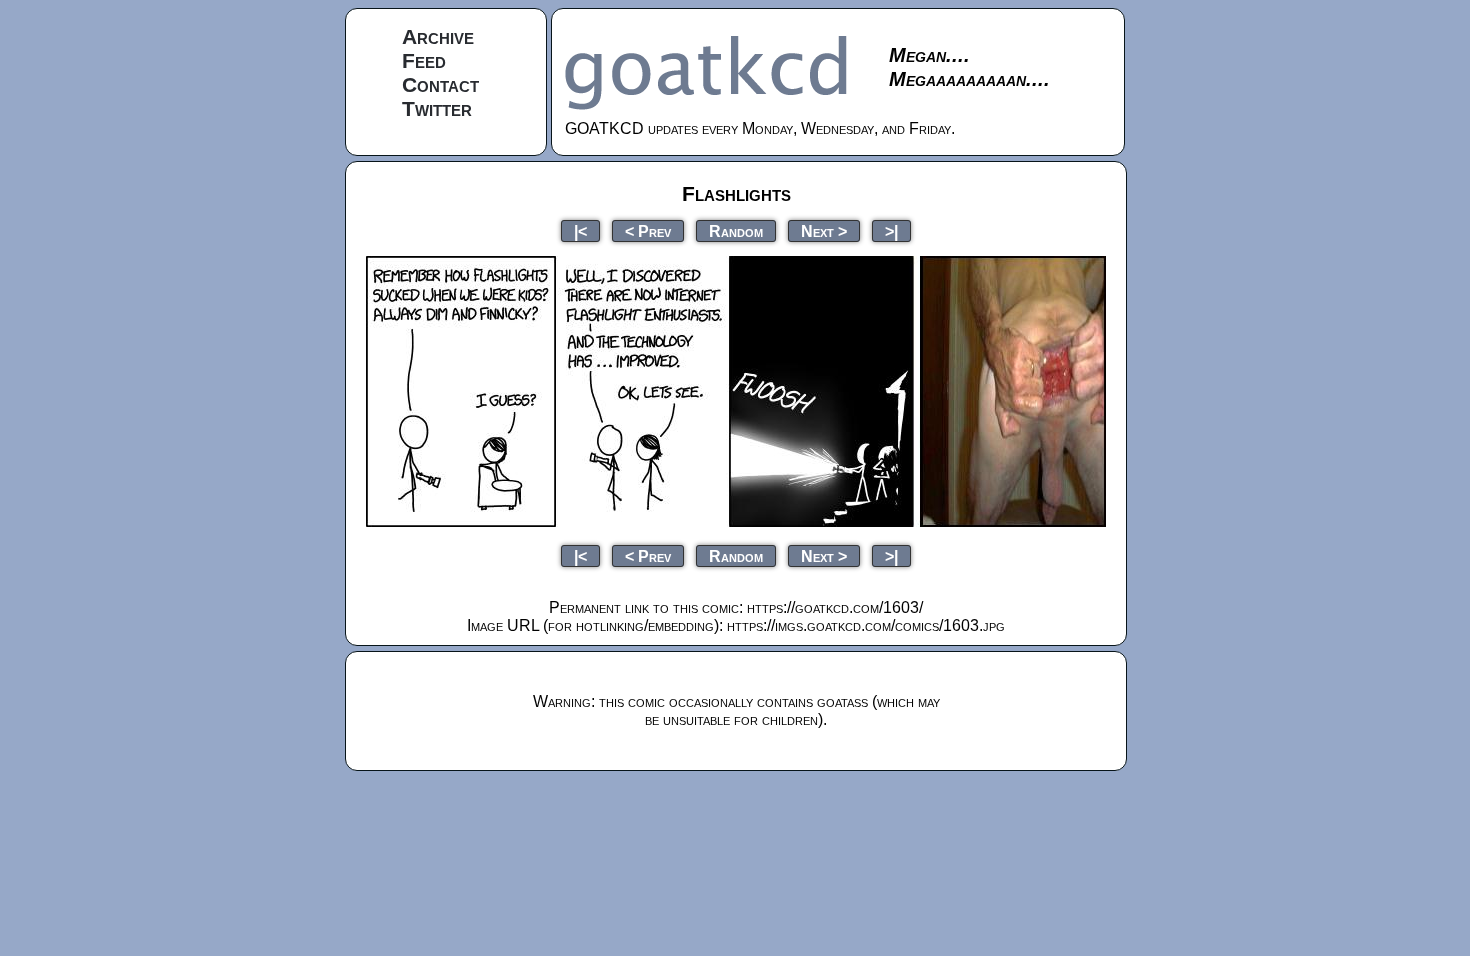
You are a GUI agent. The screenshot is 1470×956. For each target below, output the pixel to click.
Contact (440, 84)
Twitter (437, 108)
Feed (424, 60)
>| (891, 230)
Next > (824, 230)
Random (736, 230)
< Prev (648, 230)
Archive (438, 36)
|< (580, 230)
